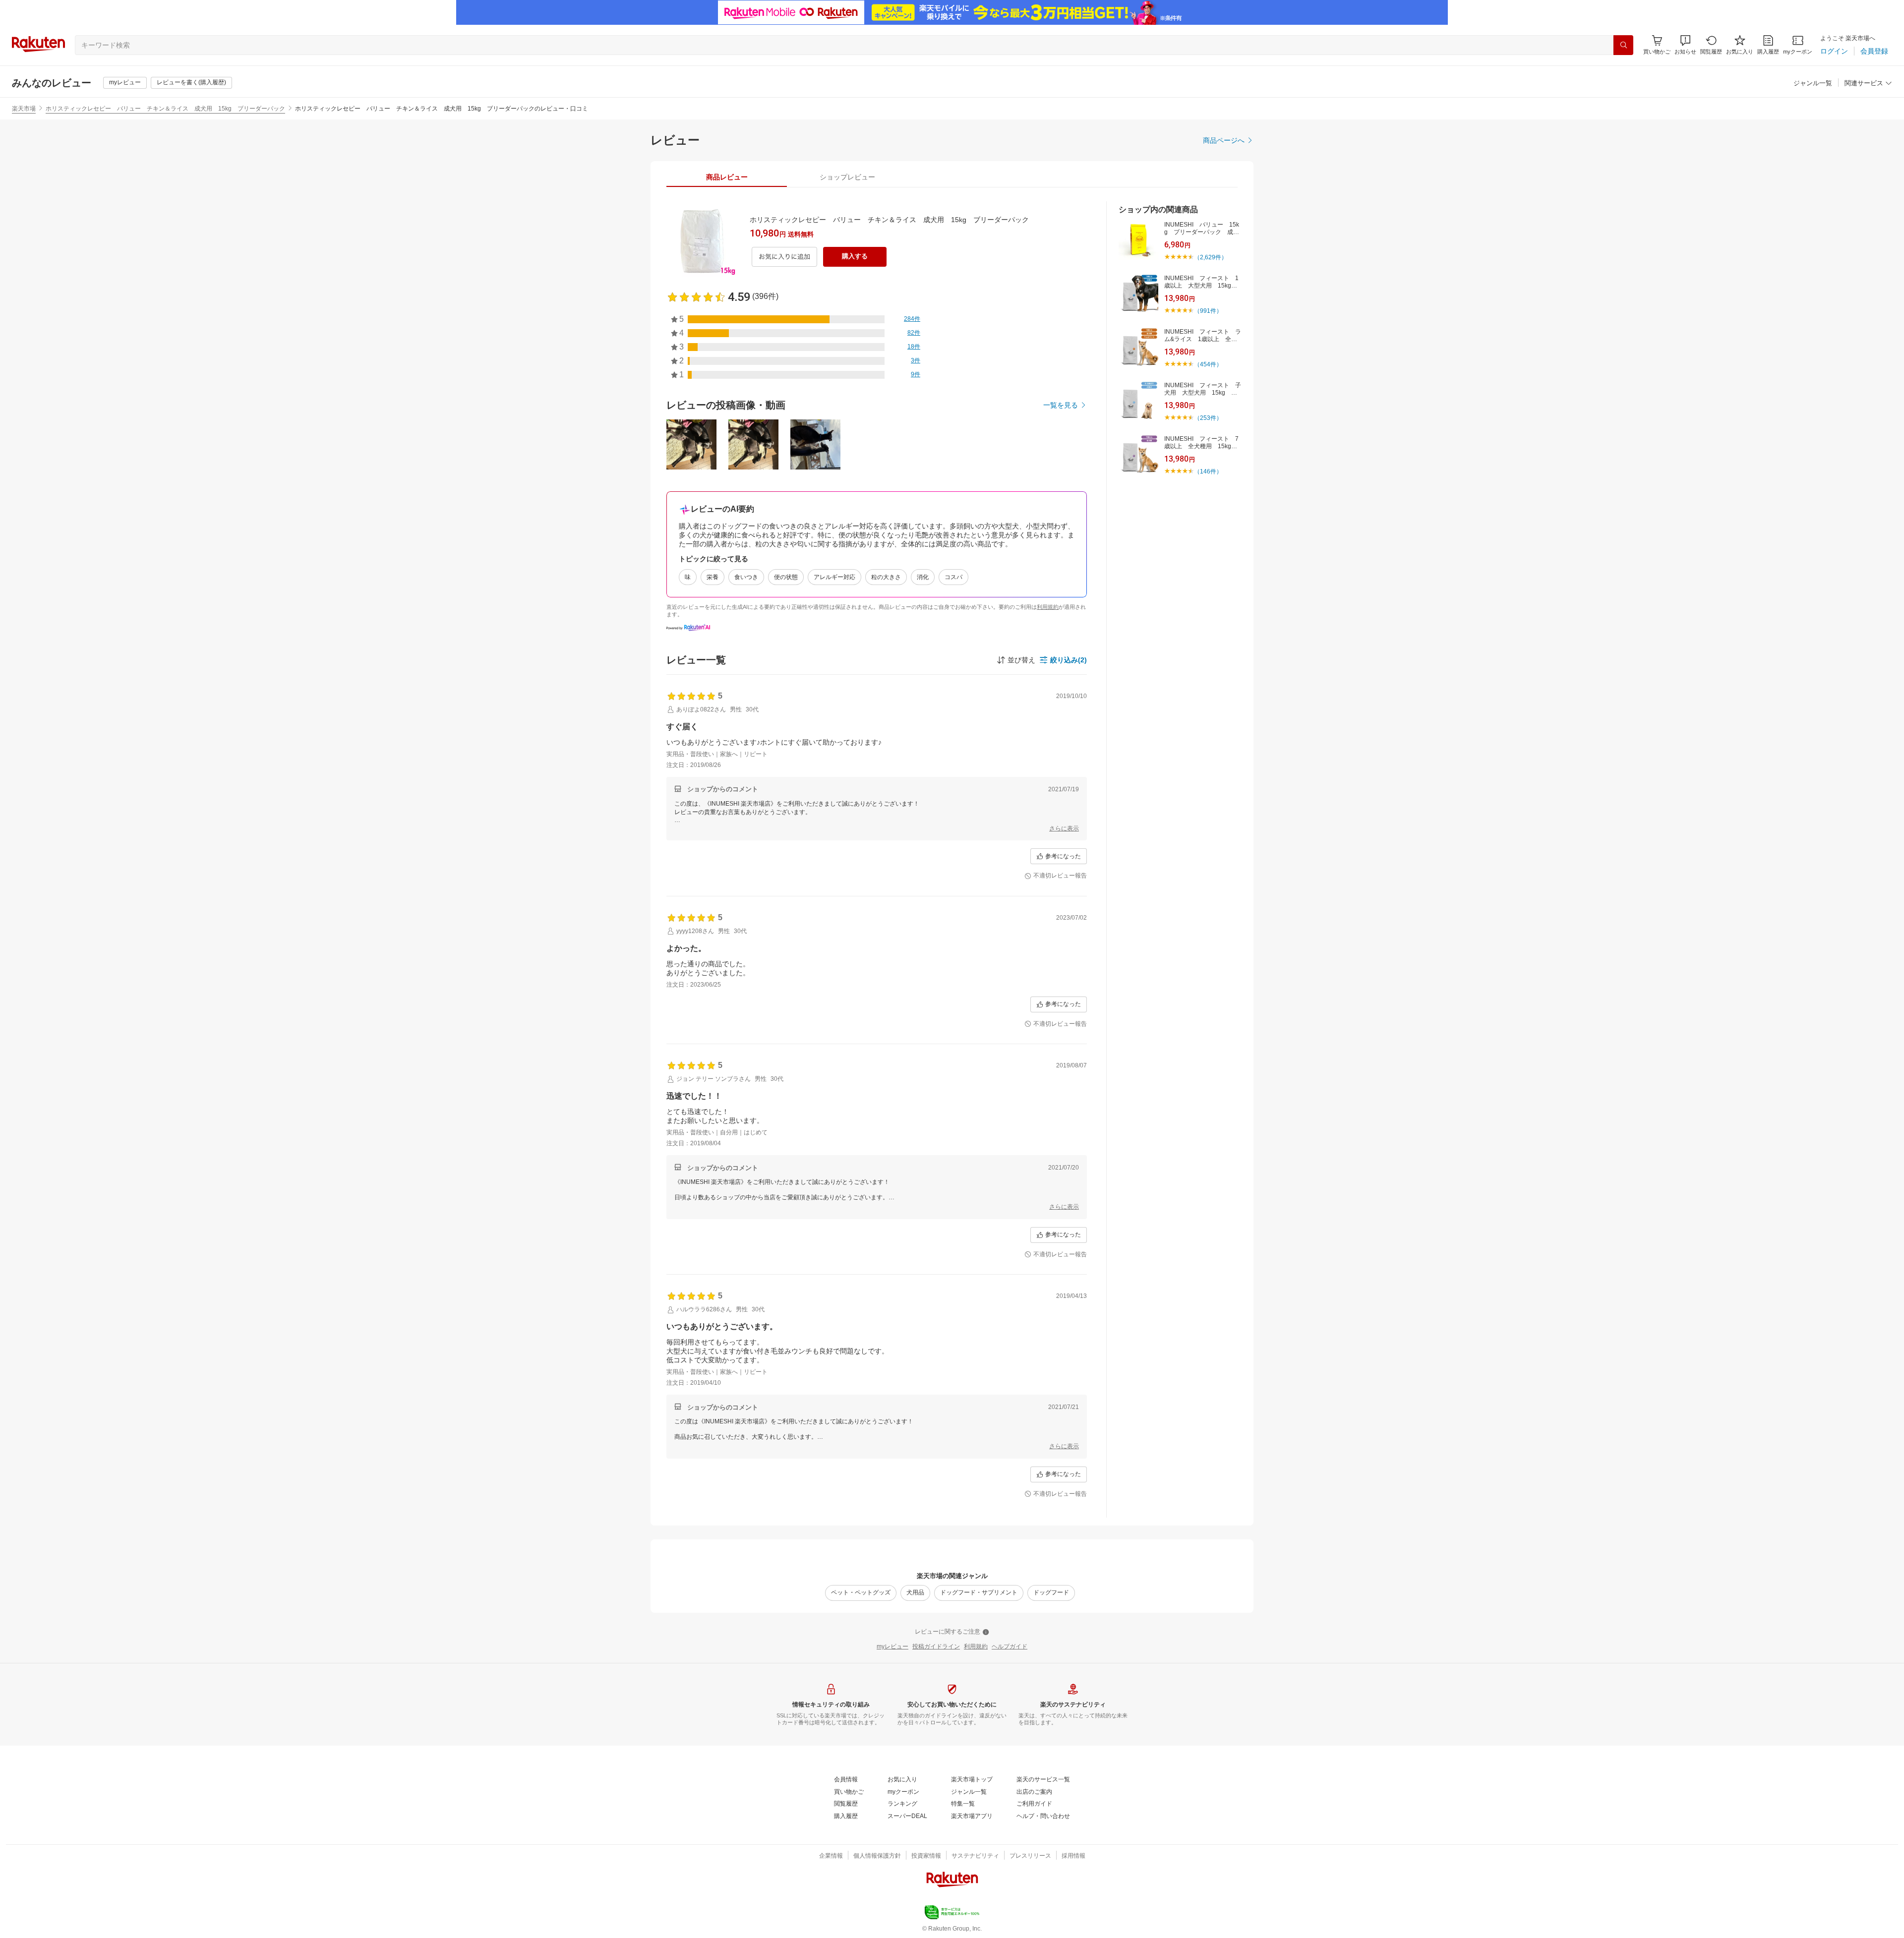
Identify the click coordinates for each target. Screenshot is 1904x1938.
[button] (1685, 45)
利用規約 (1048, 607)
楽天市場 (24, 109)
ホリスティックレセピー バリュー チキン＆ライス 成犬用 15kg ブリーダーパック (165, 109)
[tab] (727, 177)
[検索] (1623, 45)
